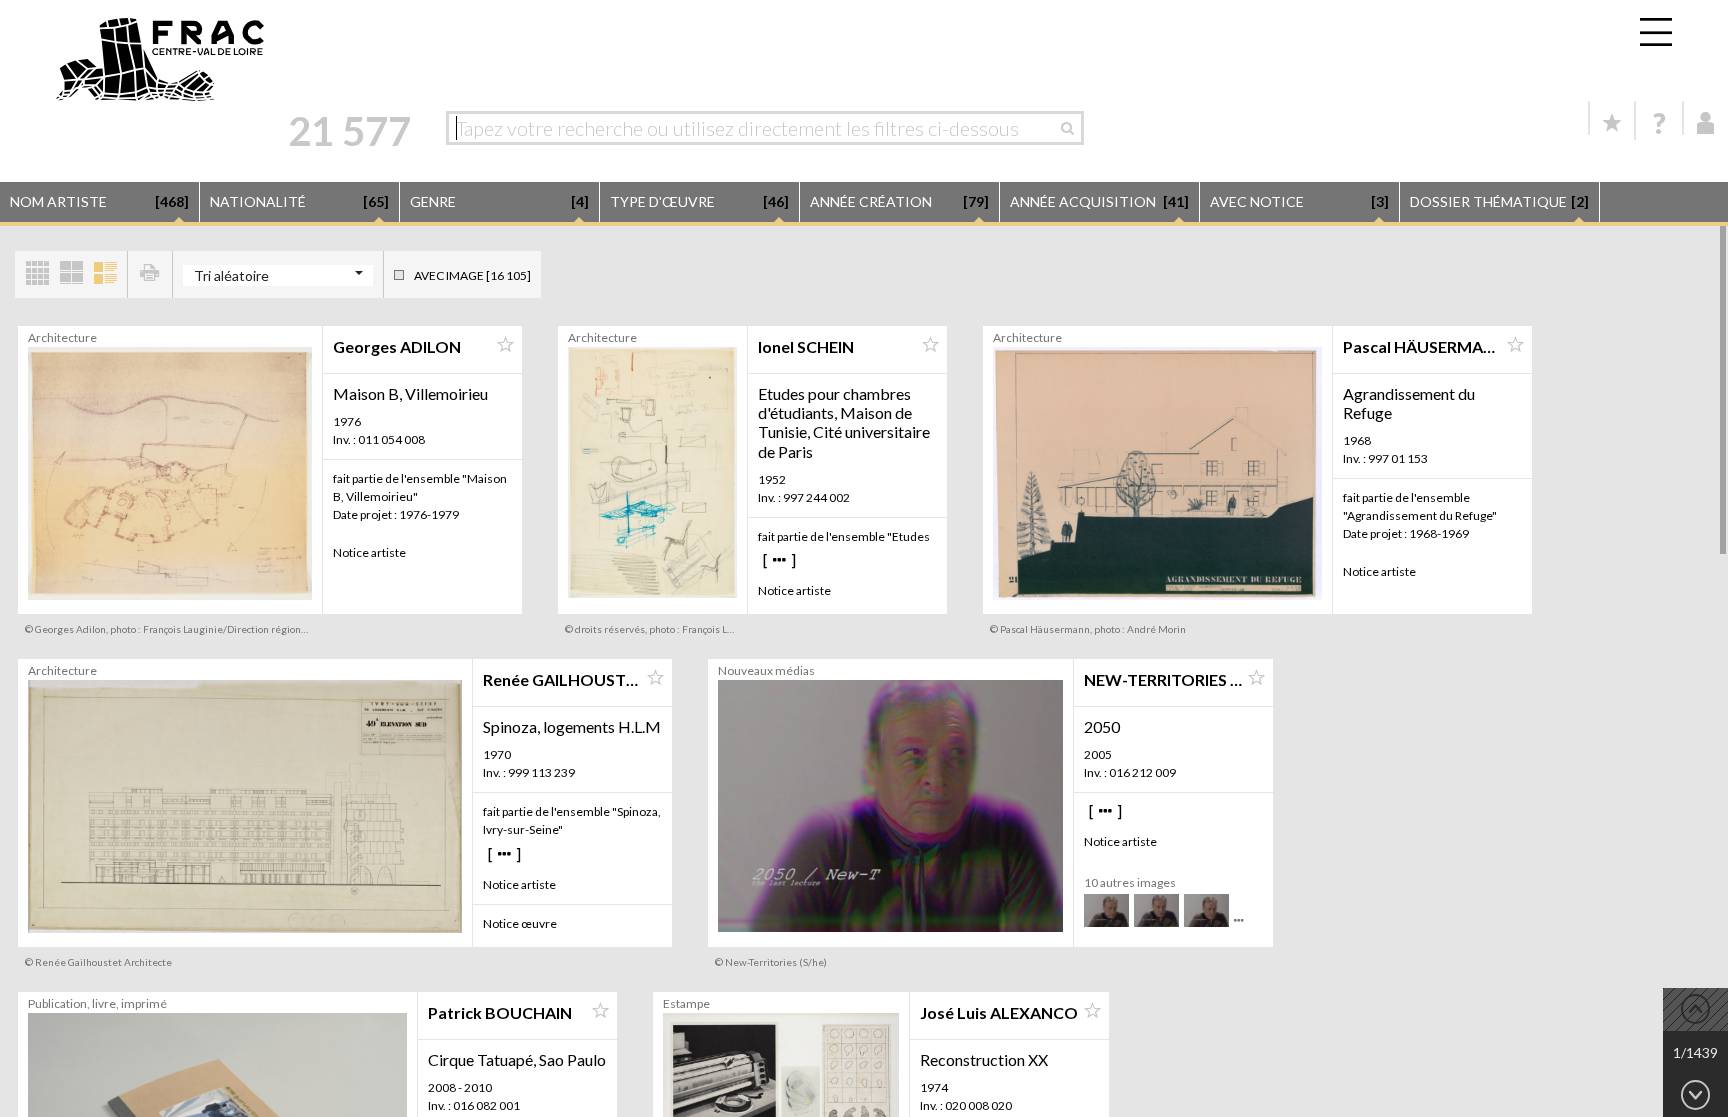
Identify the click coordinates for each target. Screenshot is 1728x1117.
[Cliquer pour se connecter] (1706, 123)
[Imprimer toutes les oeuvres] (150, 274)
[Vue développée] (105, 274)
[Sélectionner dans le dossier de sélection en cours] (505, 345)
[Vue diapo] (71, 274)
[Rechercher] (1072, 128)
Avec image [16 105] (472, 275)
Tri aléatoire (231, 275)
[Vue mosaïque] (37, 274)
